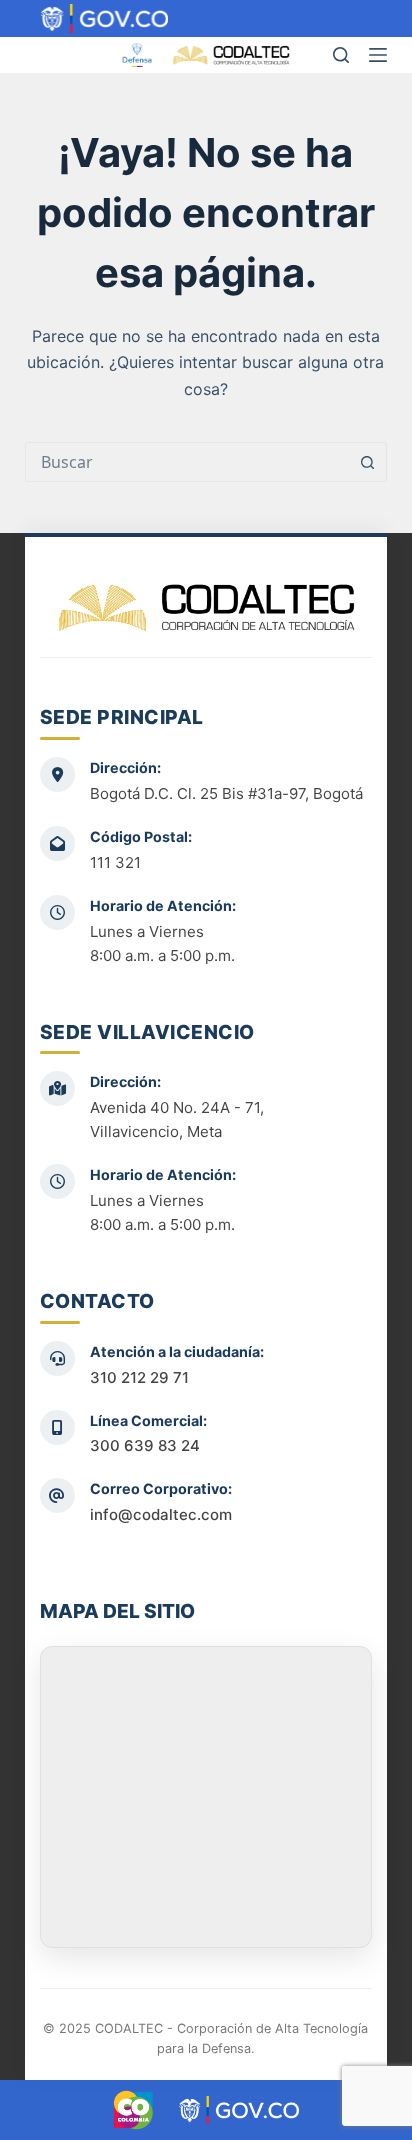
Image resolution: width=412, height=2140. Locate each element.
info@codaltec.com (161, 1514)
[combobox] (187, 462)
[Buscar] (341, 55)
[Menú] (378, 55)
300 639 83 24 (145, 1445)
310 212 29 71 (139, 1377)
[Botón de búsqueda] (367, 462)
